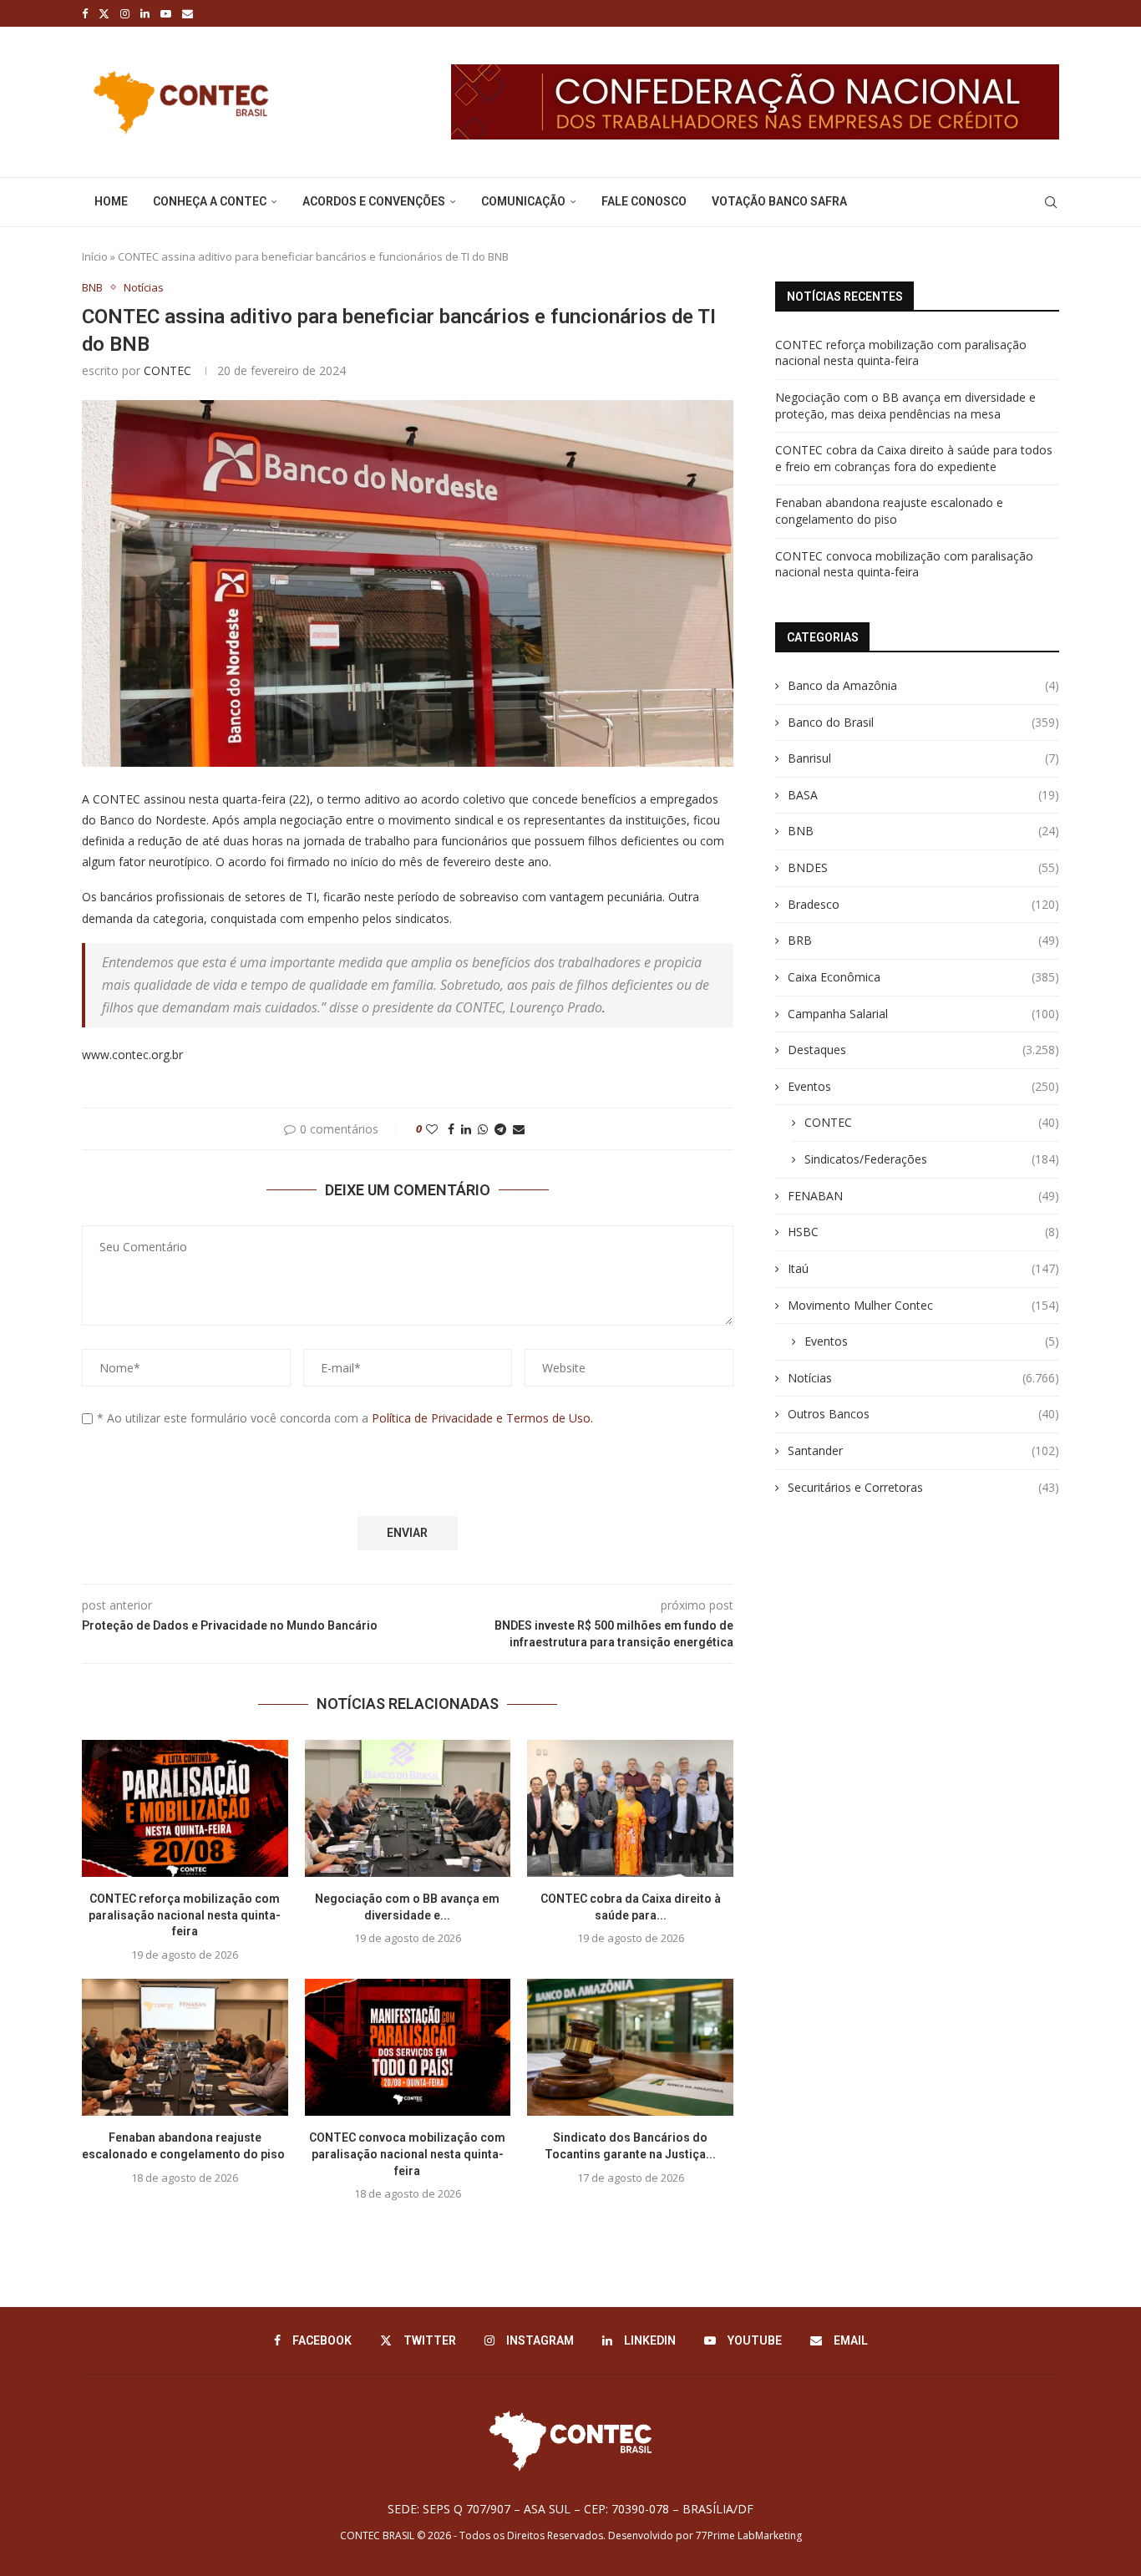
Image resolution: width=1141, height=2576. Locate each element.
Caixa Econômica (923, 977)
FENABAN (923, 1196)
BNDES (923, 867)
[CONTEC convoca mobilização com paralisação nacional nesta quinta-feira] (408, 2047)
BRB (923, 940)
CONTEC (167, 370)
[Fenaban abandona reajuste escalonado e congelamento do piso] (185, 2047)
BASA (923, 795)
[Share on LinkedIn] (466, 1129)
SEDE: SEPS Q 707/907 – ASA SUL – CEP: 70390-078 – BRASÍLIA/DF (570, 2509)
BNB (923, 831)
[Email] (188, 13)
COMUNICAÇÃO (523, 201)
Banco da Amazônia (923, 685)
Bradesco (923, 904)
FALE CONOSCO (644, 201)
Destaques (923, 1050)
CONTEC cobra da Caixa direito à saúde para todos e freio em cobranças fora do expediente (914, 458)
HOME (111, 201)
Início (95, 256)
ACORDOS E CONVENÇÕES (374, 201)
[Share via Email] (519, 1129)
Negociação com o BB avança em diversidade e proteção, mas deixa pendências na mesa (905, 406)
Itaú (923, 1268)
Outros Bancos (923, 1414)
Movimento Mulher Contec (923, 1305)
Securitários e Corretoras (923, 1487)
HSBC (923, 1232)
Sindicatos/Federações (932, 1159)
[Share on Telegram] (500, 1129)
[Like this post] (432, 1129)
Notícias (923, 1378)
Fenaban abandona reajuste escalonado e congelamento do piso (889, 511)
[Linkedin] (145, 13)
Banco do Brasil (923, 722)
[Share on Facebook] (451, 1129)
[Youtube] (166, 13)
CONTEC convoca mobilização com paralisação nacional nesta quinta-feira (407, 2154)
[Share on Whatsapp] (483, 1129)
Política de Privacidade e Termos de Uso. (482, 1418)
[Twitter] (104, 13)
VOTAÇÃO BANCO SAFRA (779, 201)
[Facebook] (85, 13)
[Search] (1051, 202)
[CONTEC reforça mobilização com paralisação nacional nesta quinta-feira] (185, 1808)
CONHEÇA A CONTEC (210, 201)
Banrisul (923, 758)
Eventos (923, 1086)
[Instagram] (125, 13)
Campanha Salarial (923, 1014)
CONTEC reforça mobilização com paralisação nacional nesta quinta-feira (185, 1915)
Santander (923, 1450)
